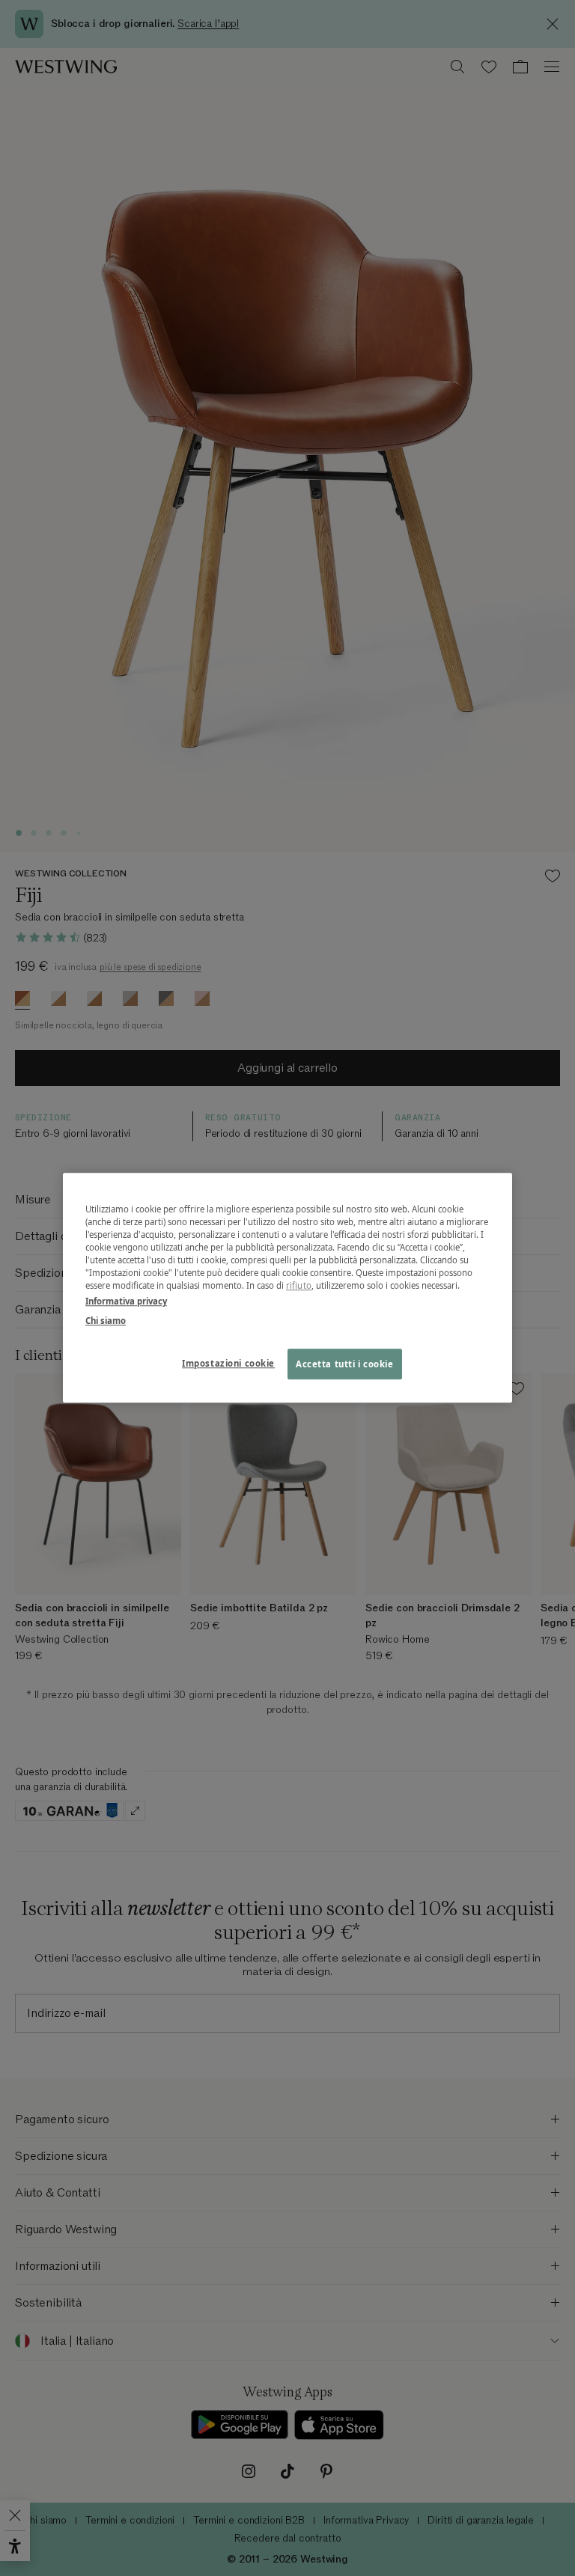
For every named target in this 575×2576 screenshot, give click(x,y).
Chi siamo (106, 1321)
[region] (287, 1288)
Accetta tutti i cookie (345, 1364)
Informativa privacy (126, 1302)
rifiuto (299, 1286)
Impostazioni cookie (228, 1363)
